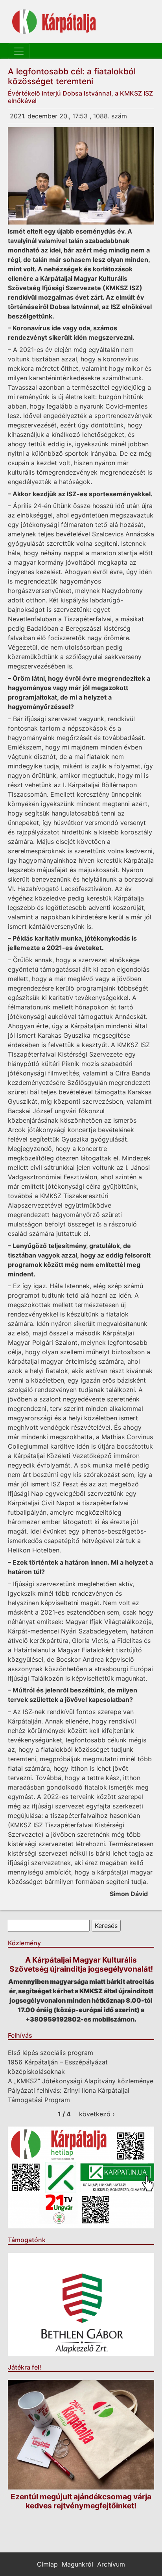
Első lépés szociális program (51, 2053)
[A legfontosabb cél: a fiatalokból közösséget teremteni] (81, 176)
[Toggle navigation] (19, 51)
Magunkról (77, 2564)
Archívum (111, 2564)
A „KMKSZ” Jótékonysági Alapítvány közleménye (81, 2081)
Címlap (47, 2564)
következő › (97, 2114)
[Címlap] (54, 22)
